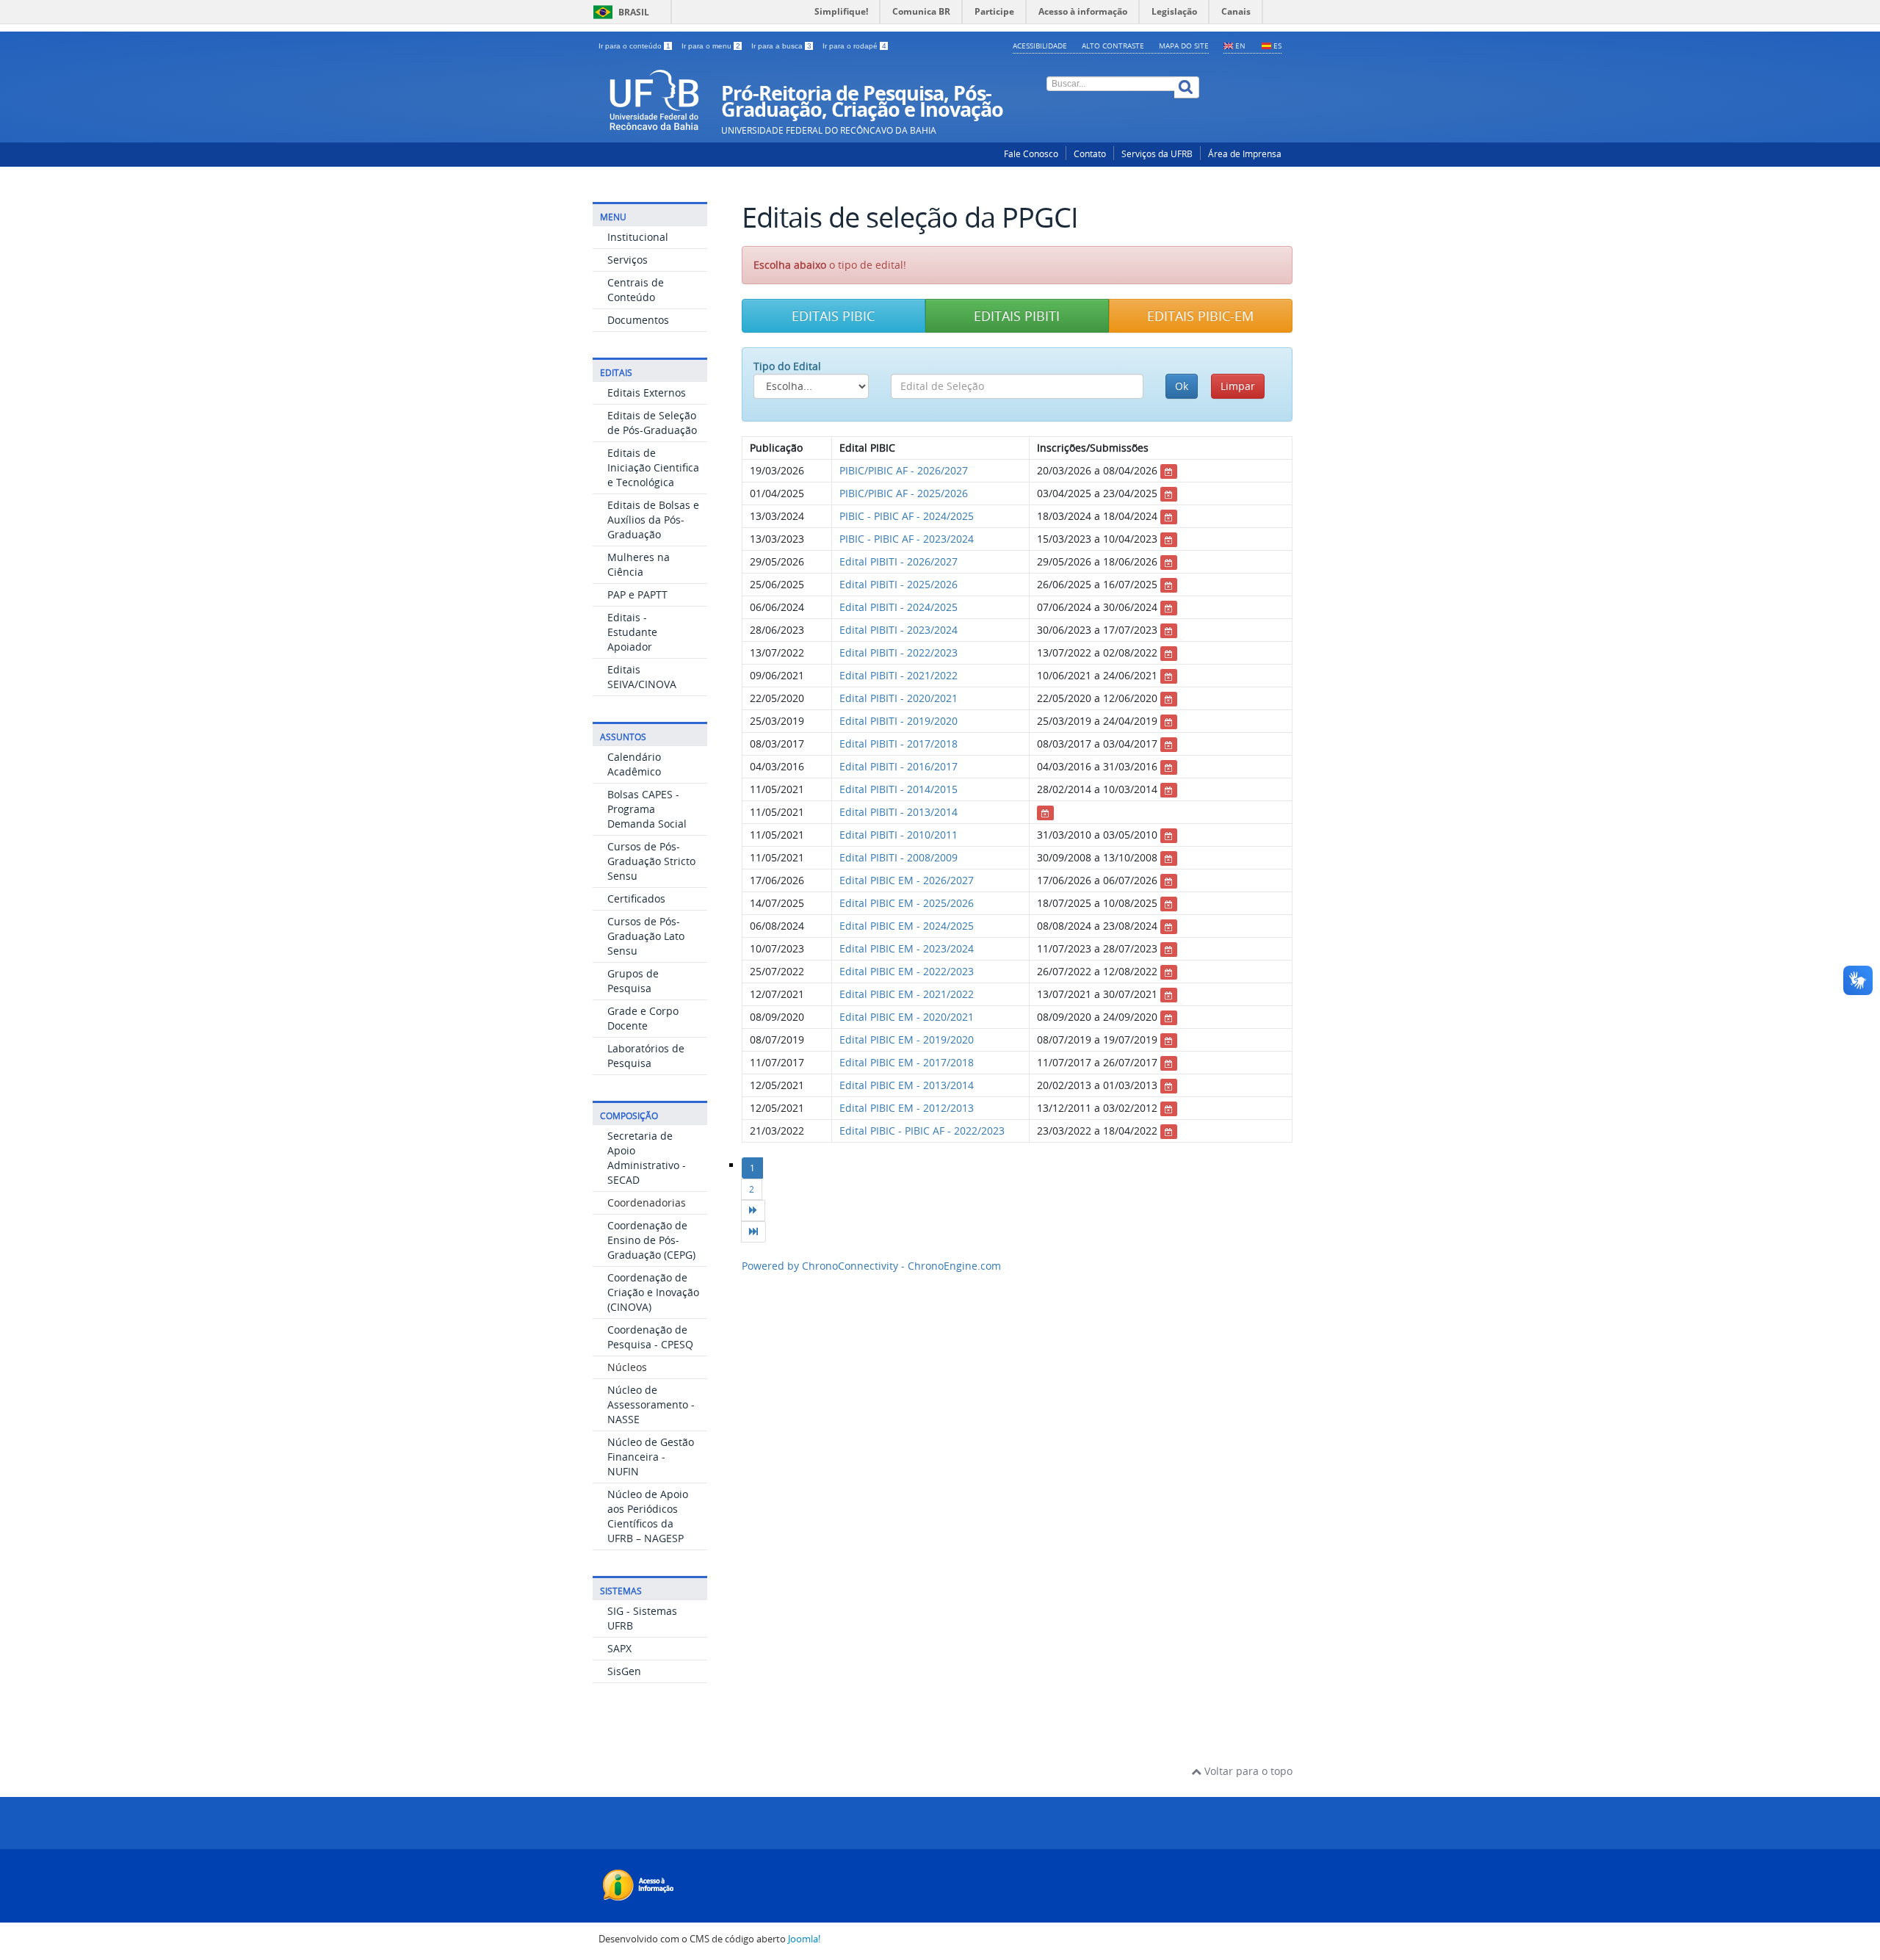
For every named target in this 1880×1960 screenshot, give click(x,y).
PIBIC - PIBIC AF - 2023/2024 (907, 539)
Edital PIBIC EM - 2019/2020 (907, 1039)
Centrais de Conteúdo (636, 290)
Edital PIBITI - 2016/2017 (899, 766)
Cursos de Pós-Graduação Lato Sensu (646, 936)
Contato (1090, 154)
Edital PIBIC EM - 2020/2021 (907, 1017)
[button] (834, 316)
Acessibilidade (1040, 46)
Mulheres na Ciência (639, 564)
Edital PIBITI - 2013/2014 (899, 812)
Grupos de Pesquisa (633, 981)
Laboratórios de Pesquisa (646, 1056)
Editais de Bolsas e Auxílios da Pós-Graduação (653, 520)
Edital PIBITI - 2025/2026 (899, 584)
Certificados (636, 898)
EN (1240, 46)
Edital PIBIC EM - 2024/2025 (907, 926)
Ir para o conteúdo (634, 46)
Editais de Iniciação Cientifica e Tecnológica (653, 467)
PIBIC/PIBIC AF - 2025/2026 (904, 493)
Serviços (628, 260)
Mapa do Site (1184, 46)
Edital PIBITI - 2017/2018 (899, 744)
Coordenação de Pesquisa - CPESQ (650, 1337)
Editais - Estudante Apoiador (632, 632)
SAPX (619, 1648)
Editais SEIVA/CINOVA (642, 677)
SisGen (624, 1671)
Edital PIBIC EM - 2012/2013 (907, 1108)
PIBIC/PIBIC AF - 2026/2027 (904, 470)
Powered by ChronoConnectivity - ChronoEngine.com (871, 1266)
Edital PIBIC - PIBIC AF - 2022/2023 (922, 1131)
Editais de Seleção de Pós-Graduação (652, 423)
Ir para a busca (781, 46)
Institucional (638, 237)
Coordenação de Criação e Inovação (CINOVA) (653, 1292)
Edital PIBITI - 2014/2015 (899, 789)
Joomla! (804, 1939)
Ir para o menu (711, 46)
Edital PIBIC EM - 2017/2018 (907, 1062)
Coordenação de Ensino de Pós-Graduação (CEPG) (651, 1240)
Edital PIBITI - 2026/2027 (899, 561)
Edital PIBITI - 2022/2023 (899, 652)
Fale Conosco (1031, 154)
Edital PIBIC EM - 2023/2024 (907, 948)
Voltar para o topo (1247, 1771)
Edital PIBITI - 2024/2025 (899, 607)
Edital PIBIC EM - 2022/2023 (907, 971)
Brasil (619, 12)
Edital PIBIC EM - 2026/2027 (907, 880)
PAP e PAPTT (637, 594)
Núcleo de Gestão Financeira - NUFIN (651, 1457)
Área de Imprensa (1245, 154)
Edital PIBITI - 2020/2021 (899, 698)
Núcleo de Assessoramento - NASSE (651, 1404)
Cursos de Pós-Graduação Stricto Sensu (651, 861)
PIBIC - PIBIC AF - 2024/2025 (907, 516)
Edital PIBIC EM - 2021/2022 (907, 994)
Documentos (638, 320)
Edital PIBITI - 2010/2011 (899, 835)
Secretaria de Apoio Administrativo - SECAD (647, 1158)
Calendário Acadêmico (634, 764)
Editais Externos (647, 393)
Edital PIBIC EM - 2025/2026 (907, 903)
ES (1277, 46)
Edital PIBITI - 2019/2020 (899, 721)
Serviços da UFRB (1157, 154)
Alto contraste (1113, 46)
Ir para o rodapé (854, 46)
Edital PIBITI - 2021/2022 (899, 675)
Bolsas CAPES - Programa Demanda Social (647, 809)
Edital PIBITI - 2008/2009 (899, 857)
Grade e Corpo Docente (643, 1018)
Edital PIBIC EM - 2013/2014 (907, 1085)
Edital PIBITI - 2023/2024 (899, 630)
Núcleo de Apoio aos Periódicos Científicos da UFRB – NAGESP (648, 1516)
